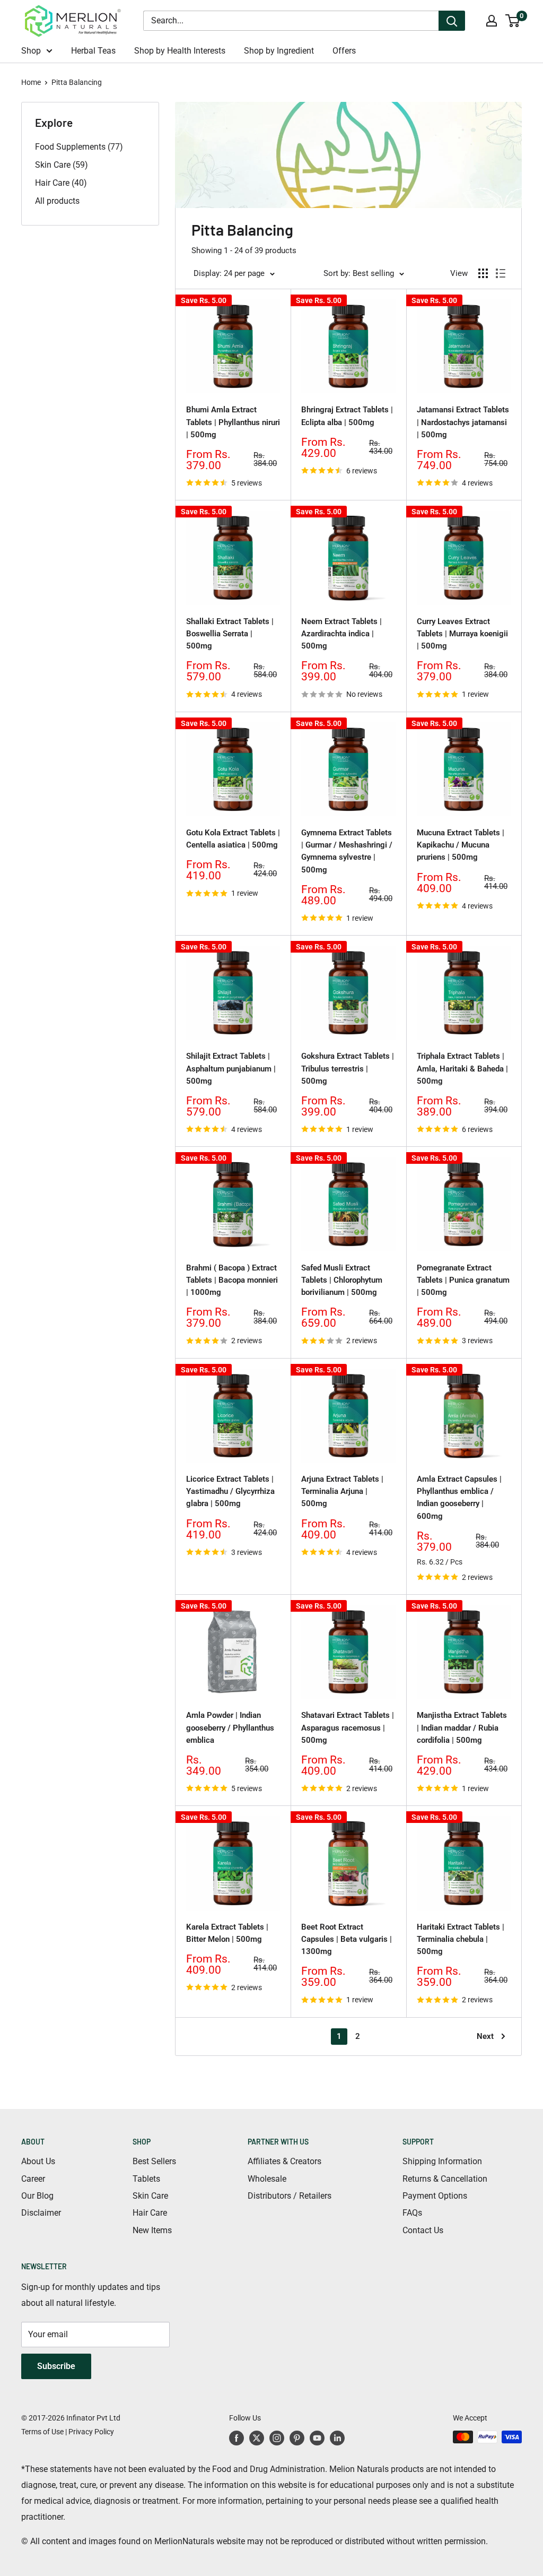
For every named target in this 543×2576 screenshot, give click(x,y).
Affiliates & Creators (284, 2161)
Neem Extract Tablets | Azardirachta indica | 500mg (341, 634)
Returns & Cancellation (445, 2179)
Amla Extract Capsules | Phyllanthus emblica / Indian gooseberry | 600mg (459, 1498)
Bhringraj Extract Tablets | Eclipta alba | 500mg (347, 416)
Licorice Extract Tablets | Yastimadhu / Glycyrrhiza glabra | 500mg (230, 1492)
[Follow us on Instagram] (277, 2438)
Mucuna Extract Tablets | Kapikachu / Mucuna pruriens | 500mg (461, 845)
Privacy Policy (91, 2432)
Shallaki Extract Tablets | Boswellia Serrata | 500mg (230, 634)
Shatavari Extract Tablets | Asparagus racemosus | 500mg (348, 1728)
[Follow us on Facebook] (237, 2438)
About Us (38, 2161)
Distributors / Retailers (290, 2196)
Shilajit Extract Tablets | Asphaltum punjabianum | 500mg (231, 1069)
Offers (344, 51)
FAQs (412, 2213)
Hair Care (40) (61, 183)
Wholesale (267, 2179)
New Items (152, 2230)
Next (485, 2036)
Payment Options (435, 2196)
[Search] (452, 21)
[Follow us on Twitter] (257, 2438)
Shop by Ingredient (279, 51)
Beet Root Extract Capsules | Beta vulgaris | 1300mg (347, 1939)
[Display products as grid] (483, 273)
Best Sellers (154, 2161)
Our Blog (37, 2196)
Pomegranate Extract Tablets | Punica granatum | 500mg (463, 1280)
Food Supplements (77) (79, 147)
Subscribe (56, 2366)
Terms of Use (42, 2432)
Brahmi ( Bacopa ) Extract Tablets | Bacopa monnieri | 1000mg (232, 1280)
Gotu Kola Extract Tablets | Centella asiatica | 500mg (233, 839)
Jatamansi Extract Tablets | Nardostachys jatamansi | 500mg (463, 422)
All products (57, 201)
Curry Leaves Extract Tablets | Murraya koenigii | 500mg (462, 634)
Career (33, 2179)
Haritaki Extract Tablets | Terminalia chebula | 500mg (461, 1939)
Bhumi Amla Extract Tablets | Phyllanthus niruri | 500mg (233, 422)
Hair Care (150, 2213)
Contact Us (423, 2230)
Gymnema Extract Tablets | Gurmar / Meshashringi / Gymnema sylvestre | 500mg (347, 851)
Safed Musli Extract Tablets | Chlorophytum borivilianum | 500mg (342, 1280)
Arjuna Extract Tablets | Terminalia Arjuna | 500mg (342, 1492)
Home (31, 82)
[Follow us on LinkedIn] (337, 2438)
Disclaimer (41, 2213)
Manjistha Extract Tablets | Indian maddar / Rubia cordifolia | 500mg (462, 1728)
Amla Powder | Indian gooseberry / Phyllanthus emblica (230, 1728)
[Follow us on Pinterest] (297, 2438)
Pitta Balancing (77, 82)
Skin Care (150, 2196)
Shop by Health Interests (180, 51)
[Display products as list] (501, 273)
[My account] (492, 21)
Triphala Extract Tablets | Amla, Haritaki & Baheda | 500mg (462, 1069)
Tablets (146, 2179)
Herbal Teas (93, 51)
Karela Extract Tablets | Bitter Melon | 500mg (227, 1933)
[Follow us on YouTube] (317, 2438)
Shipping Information (442, 2161)
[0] (513, 21)
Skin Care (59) (62, 165)
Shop (31, 51)
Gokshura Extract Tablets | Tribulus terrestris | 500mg (348, 1069)
